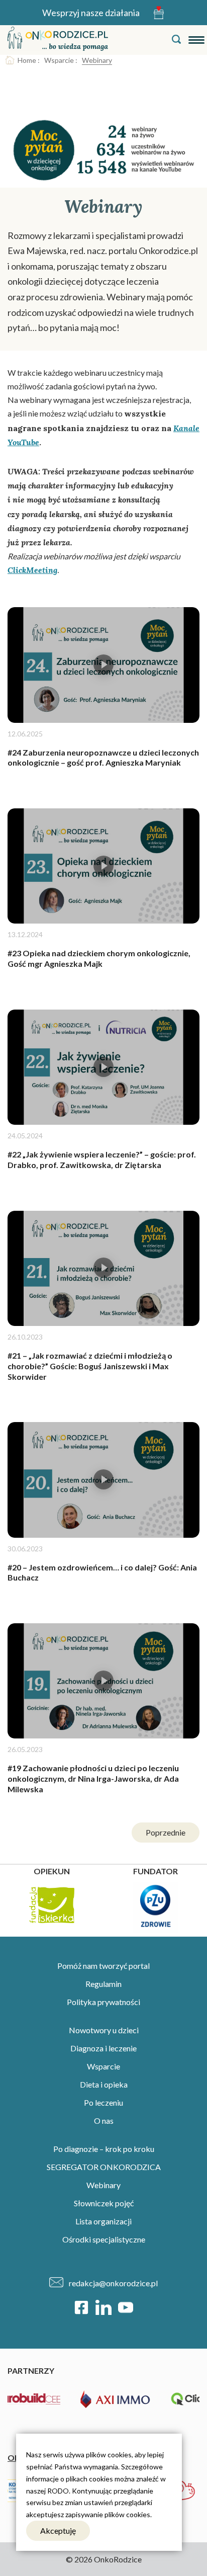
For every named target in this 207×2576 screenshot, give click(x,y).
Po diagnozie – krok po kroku (104, 2149)
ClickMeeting (32, 570)
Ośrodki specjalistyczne (104, 2239)
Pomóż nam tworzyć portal (103, 1966)
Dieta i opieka (104, 2084)
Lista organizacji (103, 2221)
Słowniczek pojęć (104, 2203)
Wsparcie (59, 60)
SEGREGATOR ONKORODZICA (104, 2167)
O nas (104, 2121)
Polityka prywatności (103, 2002)
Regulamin (103, 1984)
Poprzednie (166, 1832)
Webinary (103, 2185)
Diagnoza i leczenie (103, 2048)
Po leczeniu (103, 2102)
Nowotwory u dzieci (104, 2030)
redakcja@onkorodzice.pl (113, 2283)
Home (27, 60)
